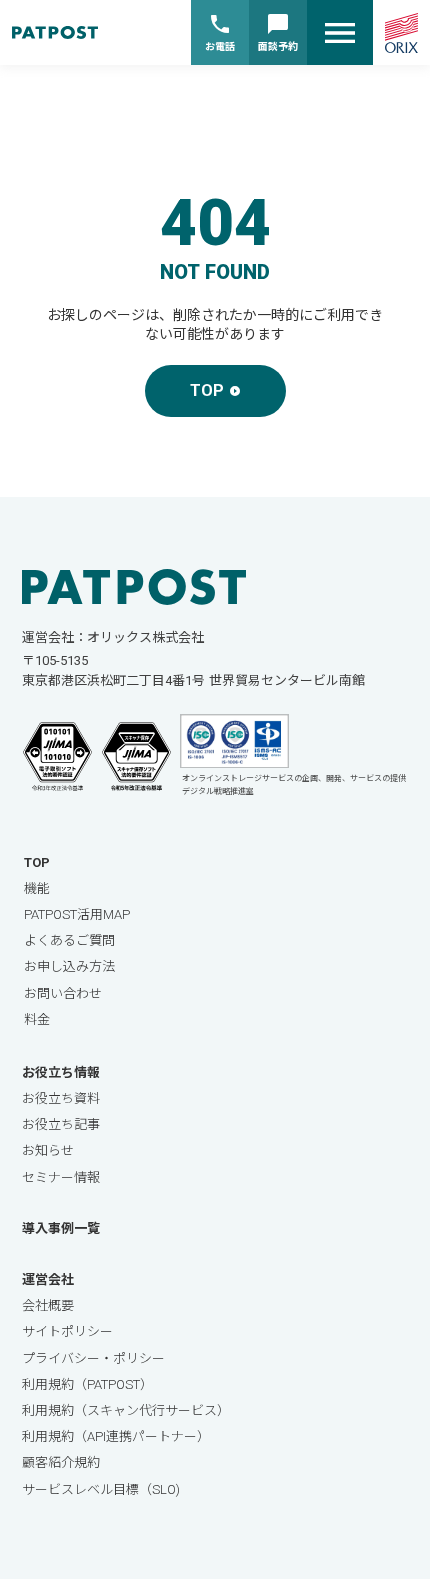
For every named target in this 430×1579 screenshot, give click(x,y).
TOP (37, 862)
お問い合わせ (63, 993)
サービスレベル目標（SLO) (101, 1489)
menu (340, 33)
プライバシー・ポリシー (93, 1358)
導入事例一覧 (61, 1228)
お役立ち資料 (61, 1098)
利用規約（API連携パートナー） (116, 1436)
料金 (37, 1019)
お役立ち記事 (61, 1124)
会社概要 (48, 1305)
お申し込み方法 (69, 966)
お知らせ (48, 1150)
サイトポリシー (67, 1331)
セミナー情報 (61, 1177)
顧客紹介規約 (61, 1462)
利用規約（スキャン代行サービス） (126, 1410)
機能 (37, 888)
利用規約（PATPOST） (87, 1384)
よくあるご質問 (69, 940)
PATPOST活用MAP (77, 914)
